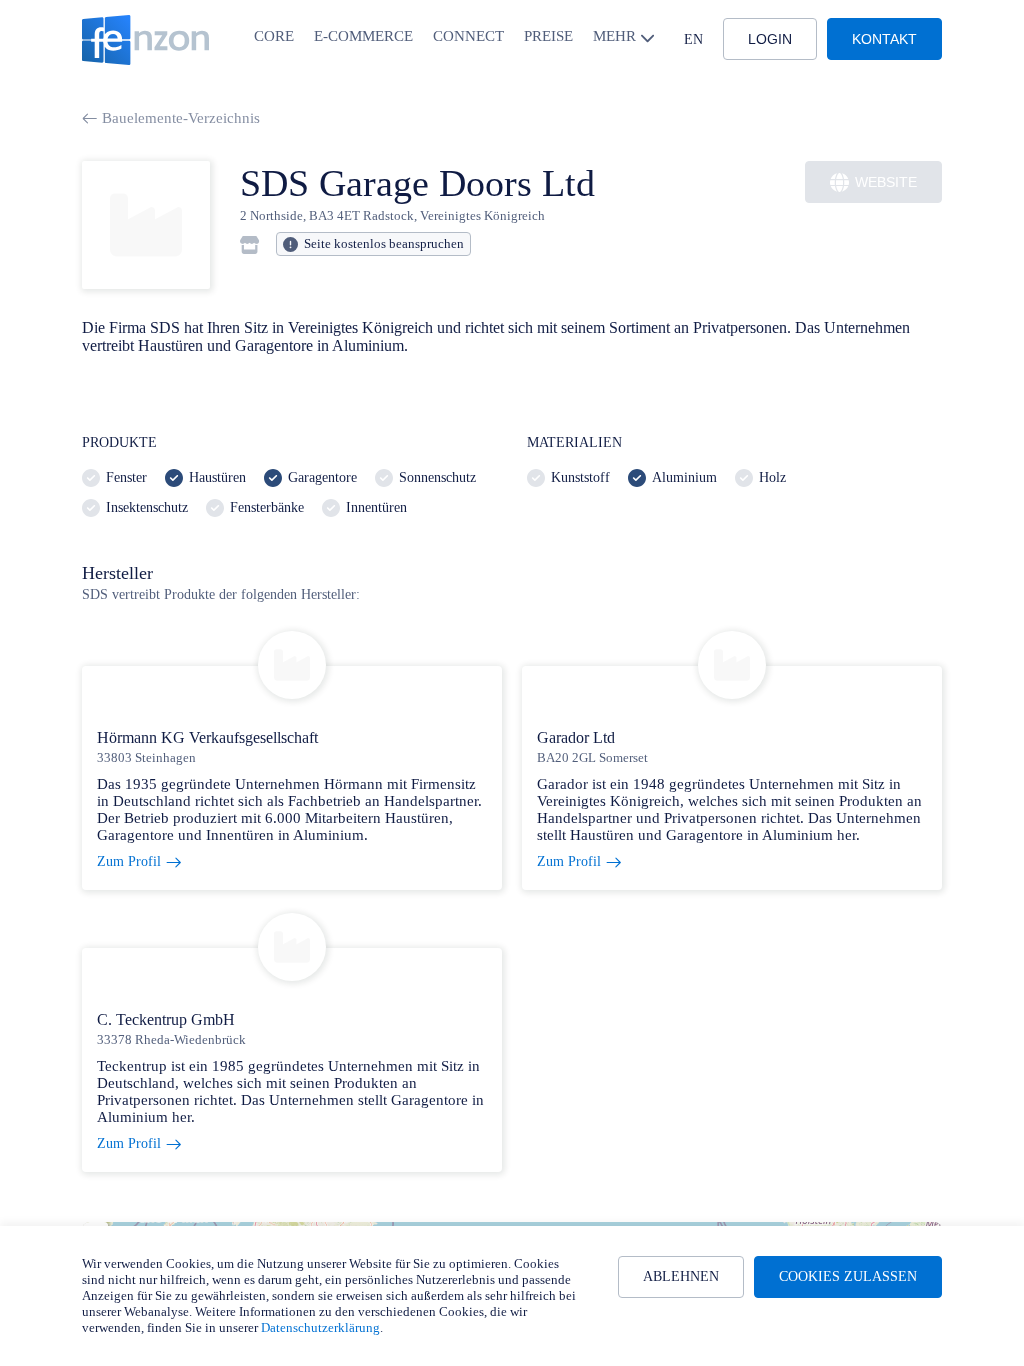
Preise (548, 36)
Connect (468, 36)
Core (274, 36)
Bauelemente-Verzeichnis (181, 118)
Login (770, 39)
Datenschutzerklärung (320, 1327)
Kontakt (884, 39)
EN (693, 39)
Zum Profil (129, 861)
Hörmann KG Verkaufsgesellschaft (207, 737)
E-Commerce (363, 36)
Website (886, 182)
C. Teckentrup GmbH (166, 1019)
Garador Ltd (576, 737)
